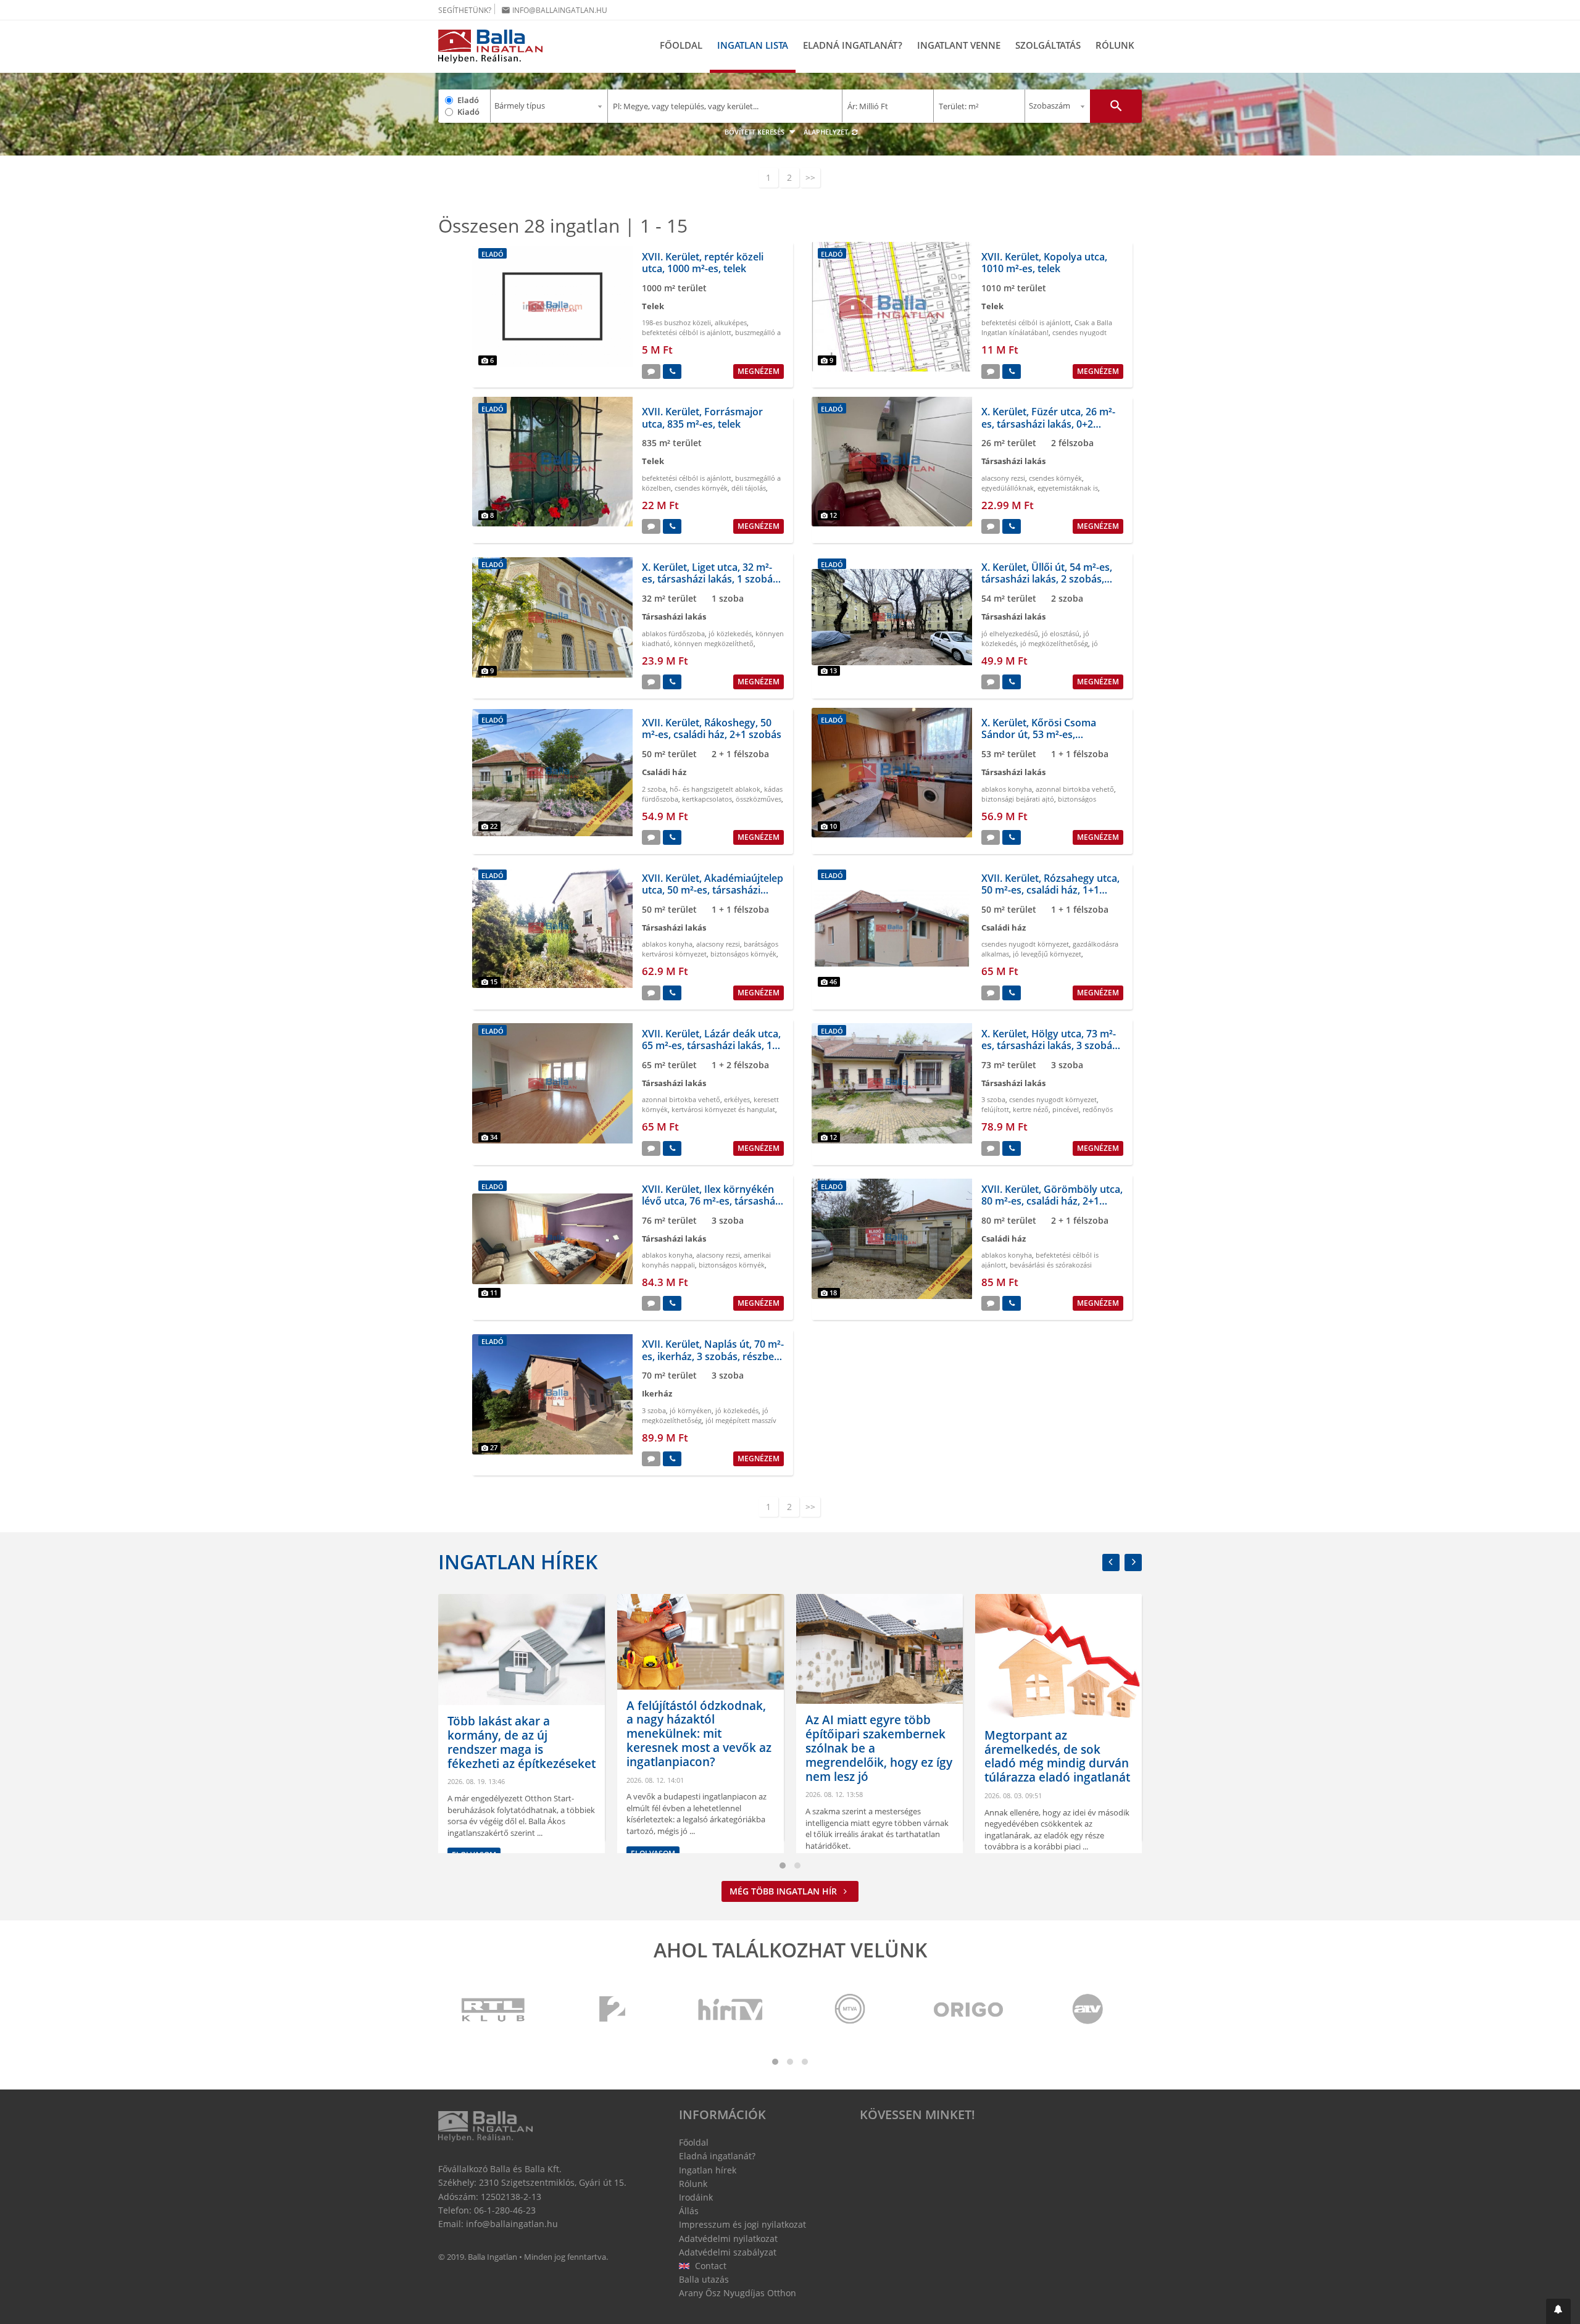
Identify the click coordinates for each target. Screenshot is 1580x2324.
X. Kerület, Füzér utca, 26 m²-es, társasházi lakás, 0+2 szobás (1048, 423)
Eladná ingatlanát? (853, 45)
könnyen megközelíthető (714, 643)
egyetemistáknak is (1068, 488)
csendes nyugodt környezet (1025, 944)
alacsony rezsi (1003, 478)
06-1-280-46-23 (505, 2210)
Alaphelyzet (827, 132)
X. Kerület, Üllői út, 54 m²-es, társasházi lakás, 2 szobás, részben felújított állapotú (1047, 579)
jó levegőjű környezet (1047, 954)
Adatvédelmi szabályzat (728, 2252)
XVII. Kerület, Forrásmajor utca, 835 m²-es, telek (702, 417)
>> (810, 177)
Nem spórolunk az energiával (1051, 1784)
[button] (1558, 2311)
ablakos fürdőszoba (673, 633)
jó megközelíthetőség (1054, 643)
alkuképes (731, 322)
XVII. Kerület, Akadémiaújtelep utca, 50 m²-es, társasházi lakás (713, 890)
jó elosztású (1061, 633)
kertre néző (1031, 1109)
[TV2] (612, 2010)
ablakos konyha (1007, 789)
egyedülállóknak (1008, 488)
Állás (689, 2211)
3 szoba (993, 1099)
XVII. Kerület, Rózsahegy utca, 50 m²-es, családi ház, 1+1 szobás (1050, 890)
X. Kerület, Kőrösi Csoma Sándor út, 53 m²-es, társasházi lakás (1039, 734)
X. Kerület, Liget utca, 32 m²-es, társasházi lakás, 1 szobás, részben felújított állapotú (711, 579)
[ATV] (1087, 2010)
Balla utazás (704, 2279)
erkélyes (737, 1099)
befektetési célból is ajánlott (687, 332)
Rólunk (1115, 45)
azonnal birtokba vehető (1075, 789)
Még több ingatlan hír (784, 1891)
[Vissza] (1111, 1562)
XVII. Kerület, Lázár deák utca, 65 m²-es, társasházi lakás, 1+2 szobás (713, 1045)
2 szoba (654, 789)
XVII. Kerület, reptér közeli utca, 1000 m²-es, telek (703, 263)
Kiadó (468, 112)
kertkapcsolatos (707, 799)
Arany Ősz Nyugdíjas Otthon (738, 2293)
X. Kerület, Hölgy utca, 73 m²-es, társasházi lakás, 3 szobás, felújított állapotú (1050, 1045)
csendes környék (701, 488)
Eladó (468, 100)
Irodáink (696, 2197)
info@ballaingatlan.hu (554, 10)
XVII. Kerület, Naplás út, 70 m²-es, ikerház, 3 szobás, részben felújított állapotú (713, 1356)
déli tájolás (749, 488)
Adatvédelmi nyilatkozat (728, 2239)
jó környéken (691, 1410)
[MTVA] (850, 2010)
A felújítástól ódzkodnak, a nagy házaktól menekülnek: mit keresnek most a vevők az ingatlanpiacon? (535, 1734)
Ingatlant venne (959, 45)
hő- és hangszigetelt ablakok (715, 789)
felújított (995, 1109)
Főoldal (681, 45)
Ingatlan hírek (518, 1562)
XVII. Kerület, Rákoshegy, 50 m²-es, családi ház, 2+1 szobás (712, 728)
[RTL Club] (494, 2010)
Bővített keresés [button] (755, 132)
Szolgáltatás (1048, 45)
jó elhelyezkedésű (1010, 633)
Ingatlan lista (753, 45)
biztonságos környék (743, 954)
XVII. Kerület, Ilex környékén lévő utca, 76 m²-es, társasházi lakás (712, 1201)
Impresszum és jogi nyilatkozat (742, 2224)
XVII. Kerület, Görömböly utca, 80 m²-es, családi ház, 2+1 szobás (1052, 1201)
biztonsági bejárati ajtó (1018, 799)
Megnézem (759, 371)
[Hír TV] (731, 2010)
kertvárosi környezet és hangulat (723, 1109)
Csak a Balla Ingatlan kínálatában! (1047, 327)
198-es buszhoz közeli (676, 322)
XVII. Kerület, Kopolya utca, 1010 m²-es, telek (1044, 263)
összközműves (759, 799)
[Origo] (969, 2010)
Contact (709, 2266)
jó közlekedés (730, 633)
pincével (1066, 1109)
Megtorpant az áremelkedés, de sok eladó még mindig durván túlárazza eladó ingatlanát (893, 1756)
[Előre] (1133, 1562)
